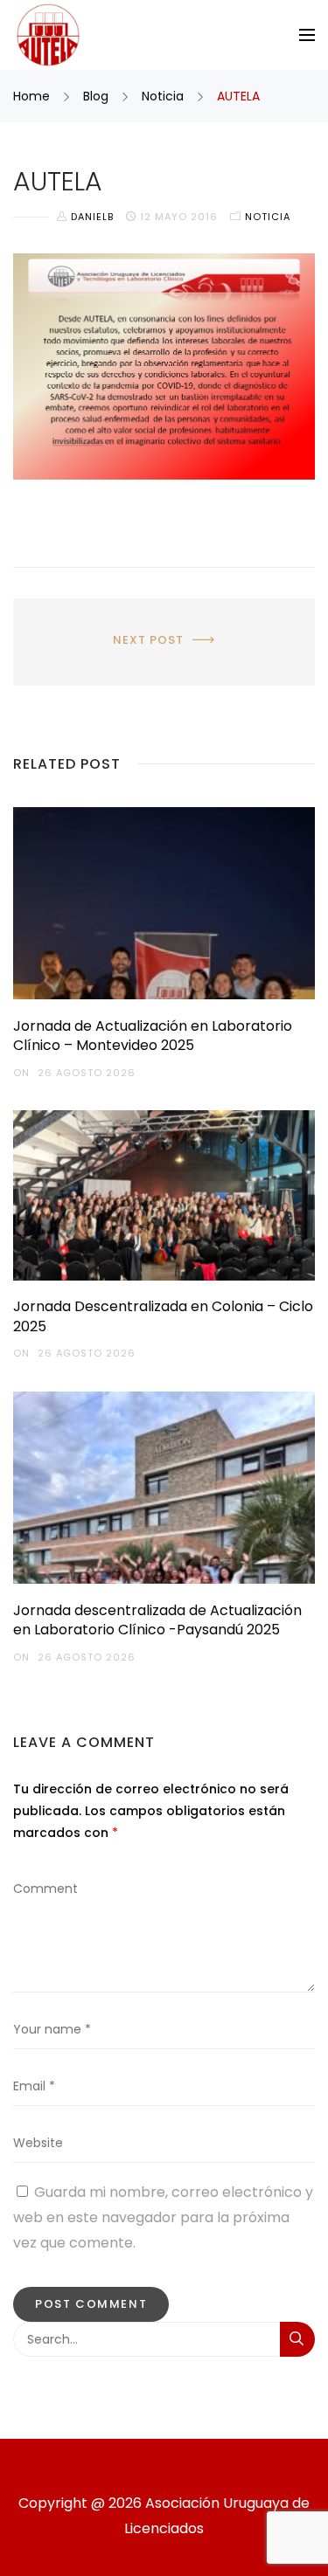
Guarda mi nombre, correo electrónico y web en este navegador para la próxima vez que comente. (163, 2217)
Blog (96, 96)
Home (33, 96)
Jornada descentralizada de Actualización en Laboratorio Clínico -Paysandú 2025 (157, 1620)
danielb (94, 217)
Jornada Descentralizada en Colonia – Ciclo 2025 (163, 1316)
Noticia (163, 96)
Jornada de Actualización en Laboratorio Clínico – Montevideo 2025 (153, 1036)
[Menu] (307, 35)
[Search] (297, 2339)
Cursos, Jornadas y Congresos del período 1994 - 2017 (164, 632)
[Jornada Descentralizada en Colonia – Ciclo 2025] (164, 1195)
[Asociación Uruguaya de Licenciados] (48, 35)
